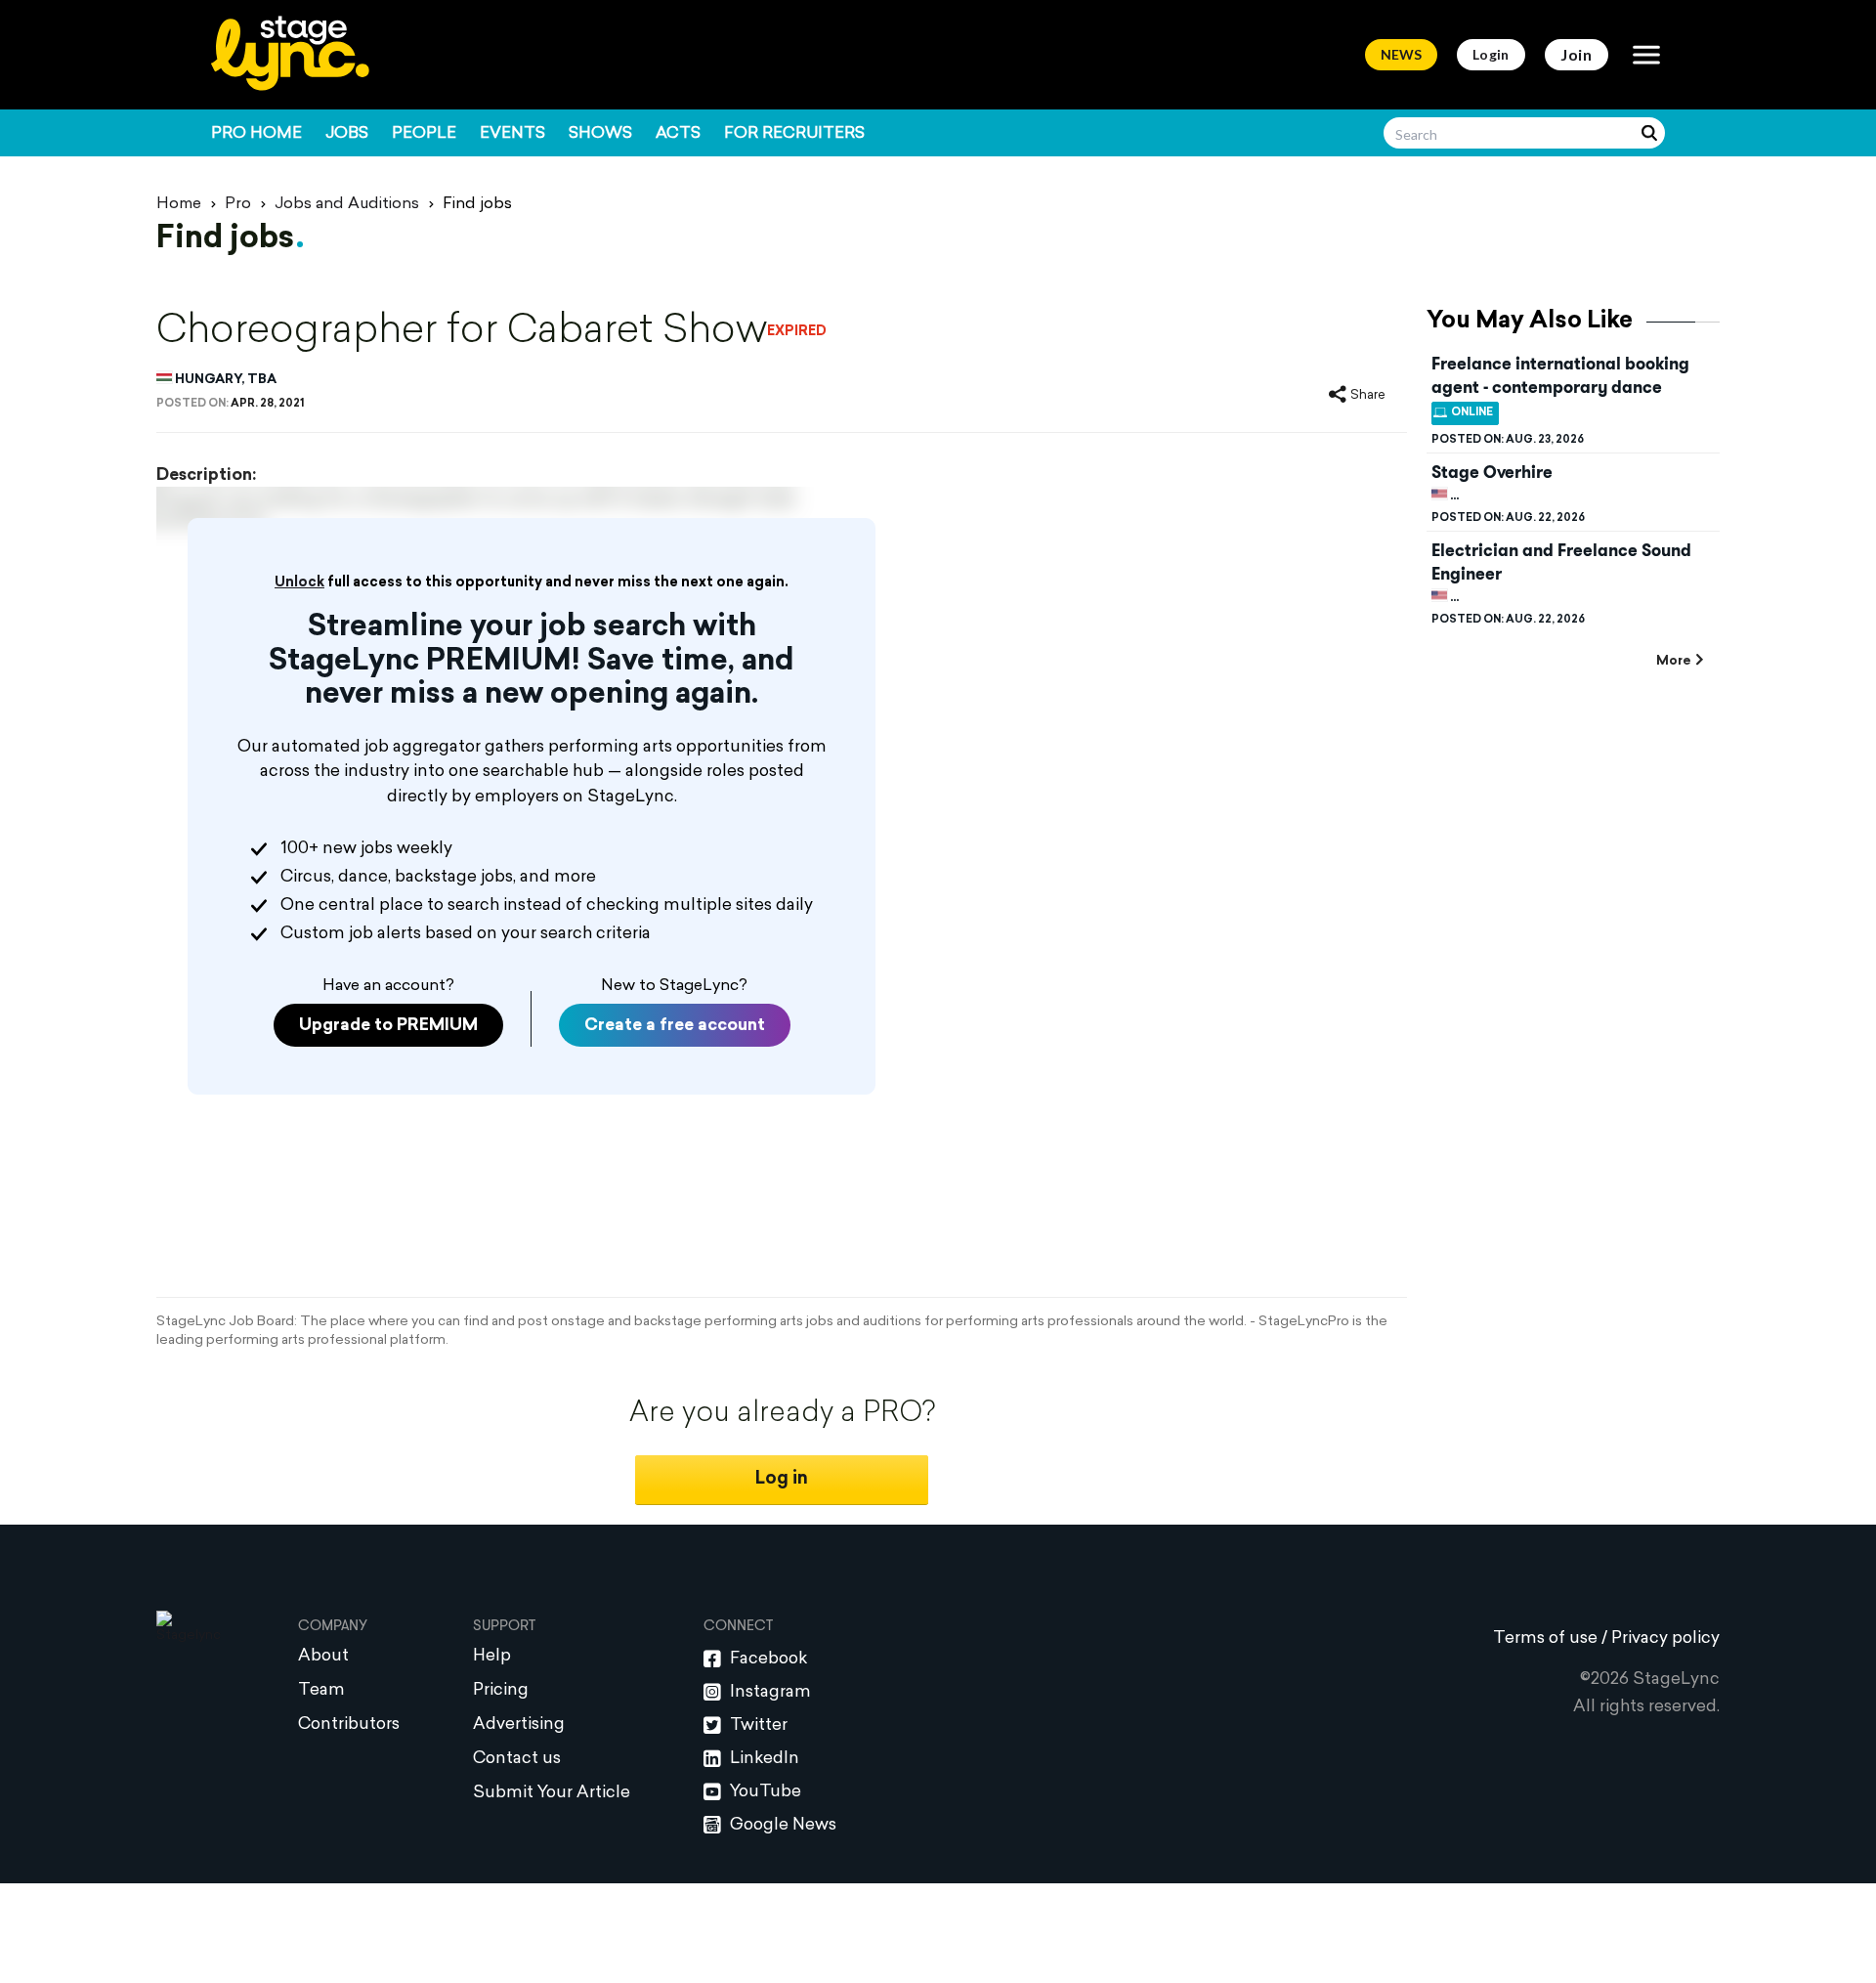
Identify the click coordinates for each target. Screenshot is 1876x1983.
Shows (600, 134)
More (1673, 661)
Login (1491, 54)
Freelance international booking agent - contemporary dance (1560, 375)
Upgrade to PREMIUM (388, 1026)
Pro (238, 204)
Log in (782, 1479)
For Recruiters (794, 134)
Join (1577, 54)
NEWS (1401, 54)
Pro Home (256, 134)
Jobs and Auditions (347, 204)
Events (512, 134)
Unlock (299, 583)
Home (179, 204)
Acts (678, 134)
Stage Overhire (1492, 472)
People (424, 134)
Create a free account (675, 1026)
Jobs (347, 134)
